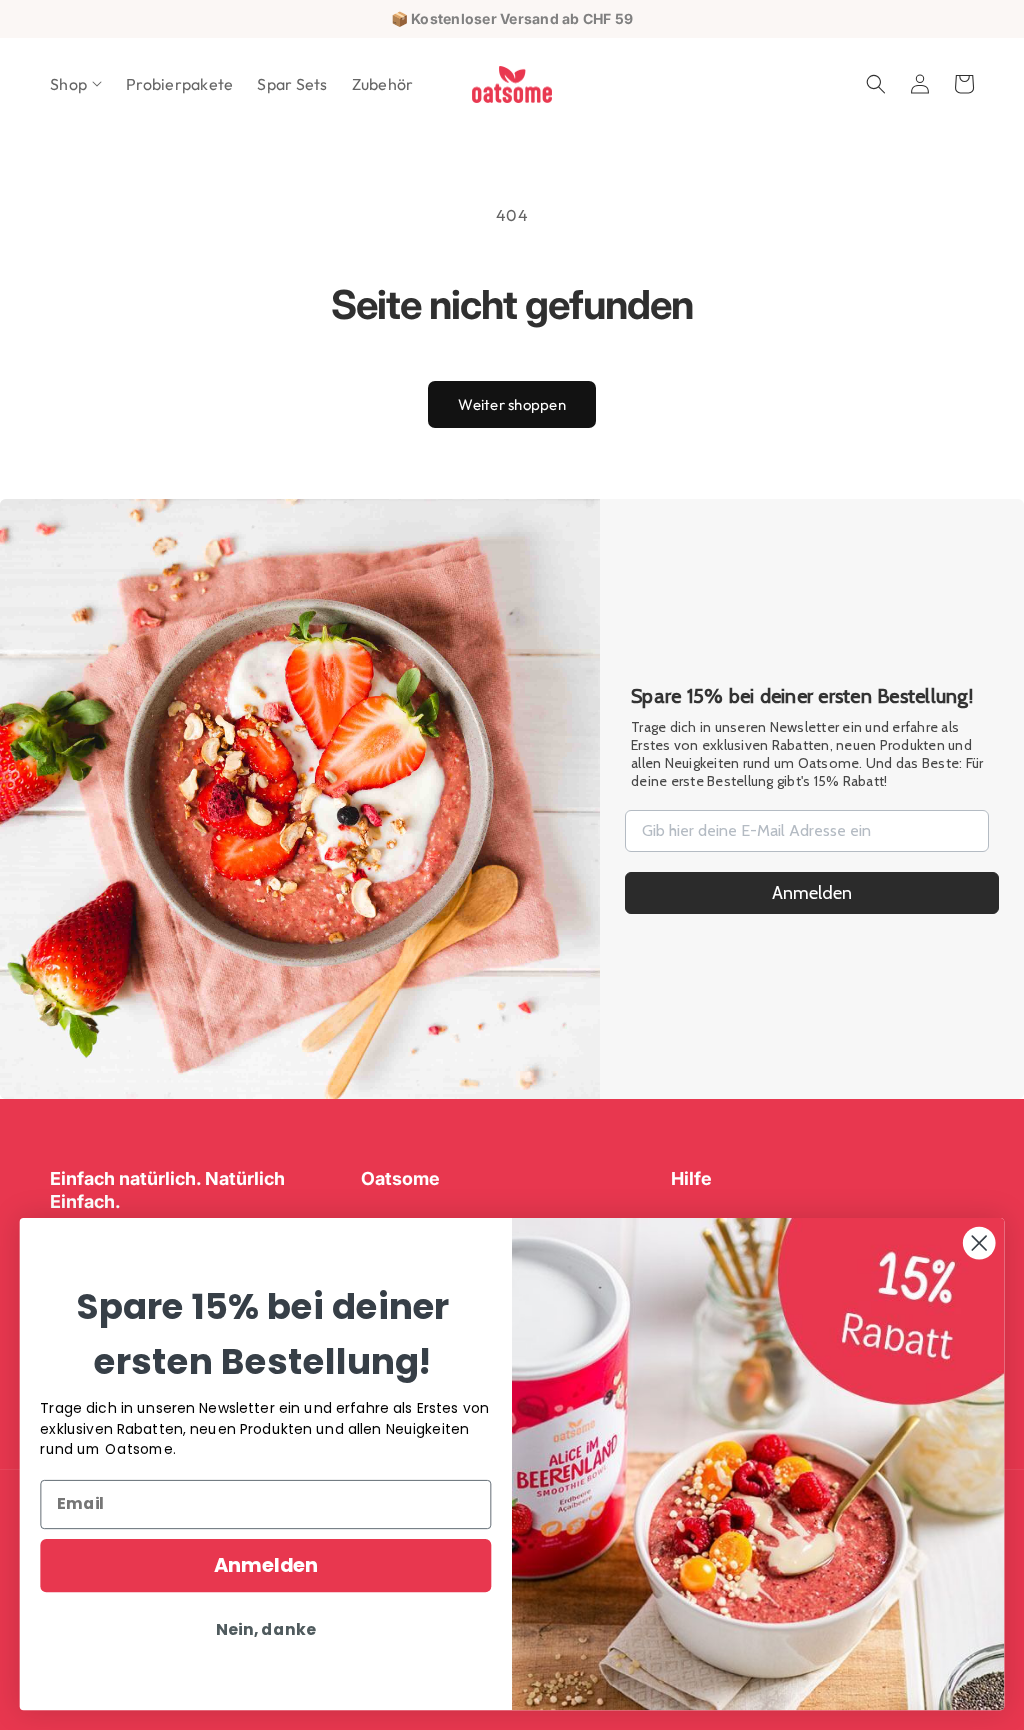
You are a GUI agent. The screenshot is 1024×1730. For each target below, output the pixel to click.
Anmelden (812, 893)
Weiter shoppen (512, 404)
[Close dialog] (979, 1243)
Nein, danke (265, 1629)
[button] (76, 84)
